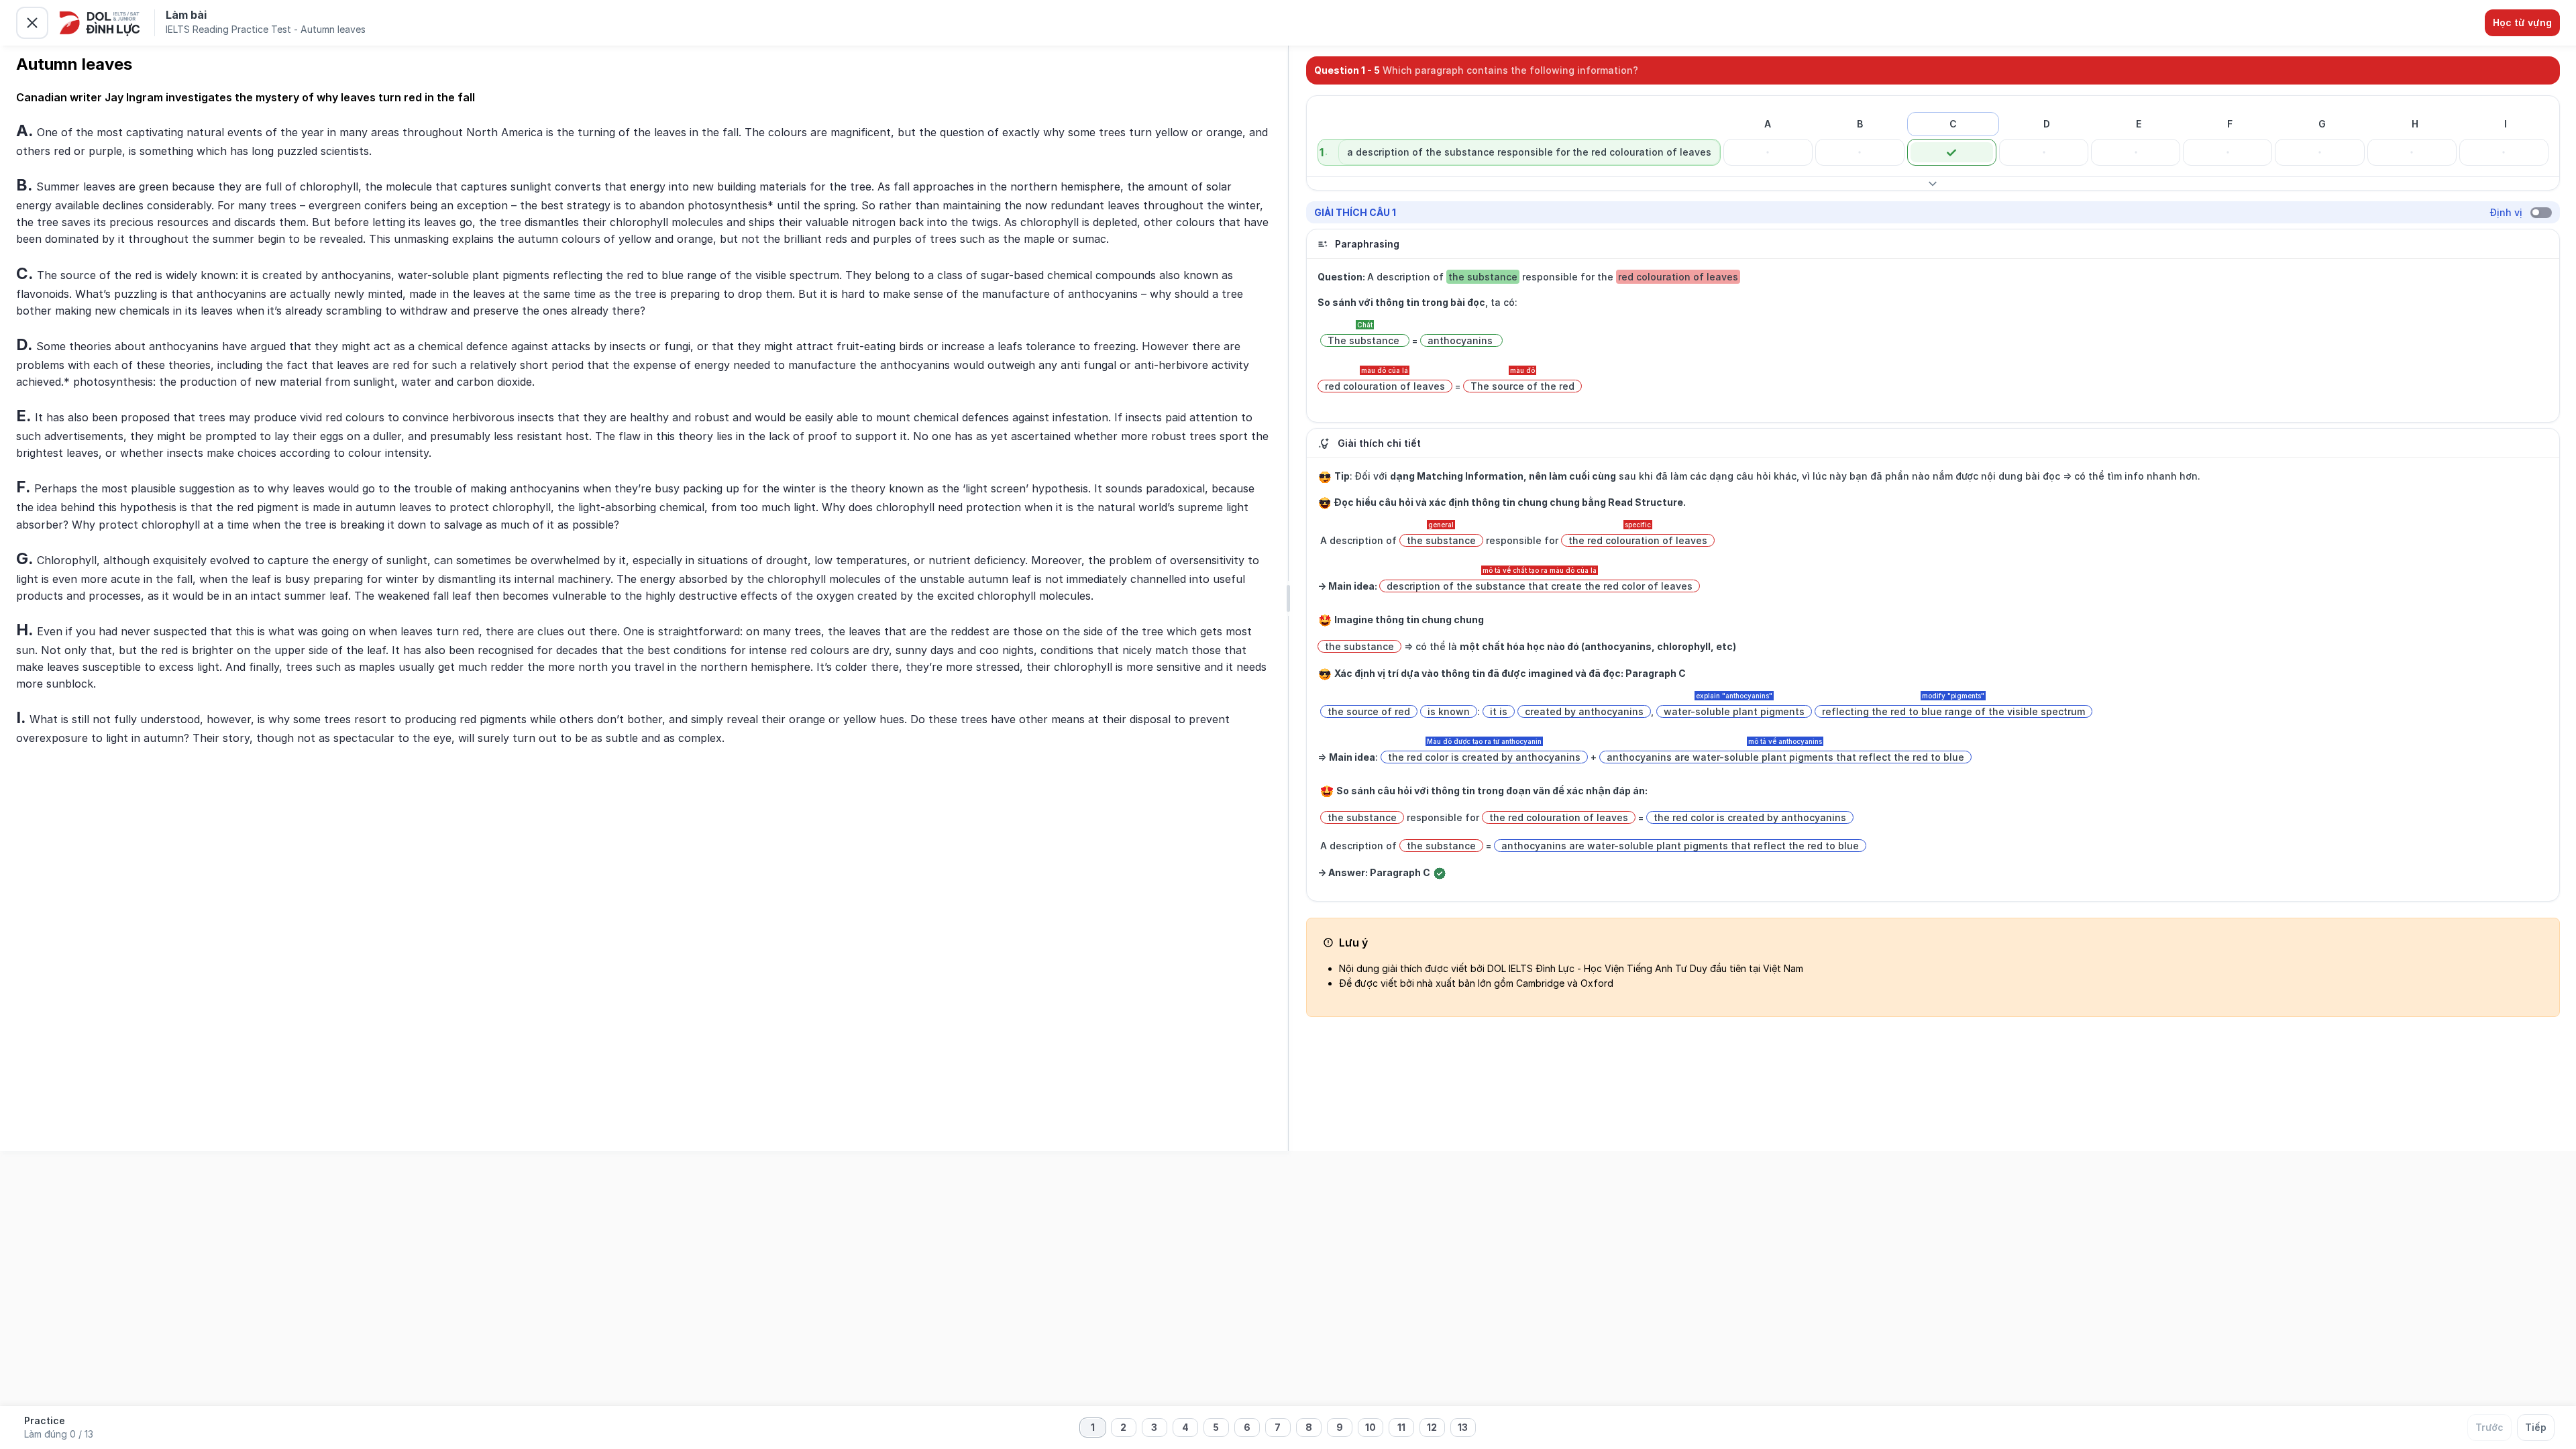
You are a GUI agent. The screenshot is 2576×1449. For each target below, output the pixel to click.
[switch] (2541, 213)
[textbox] (643, 433)
